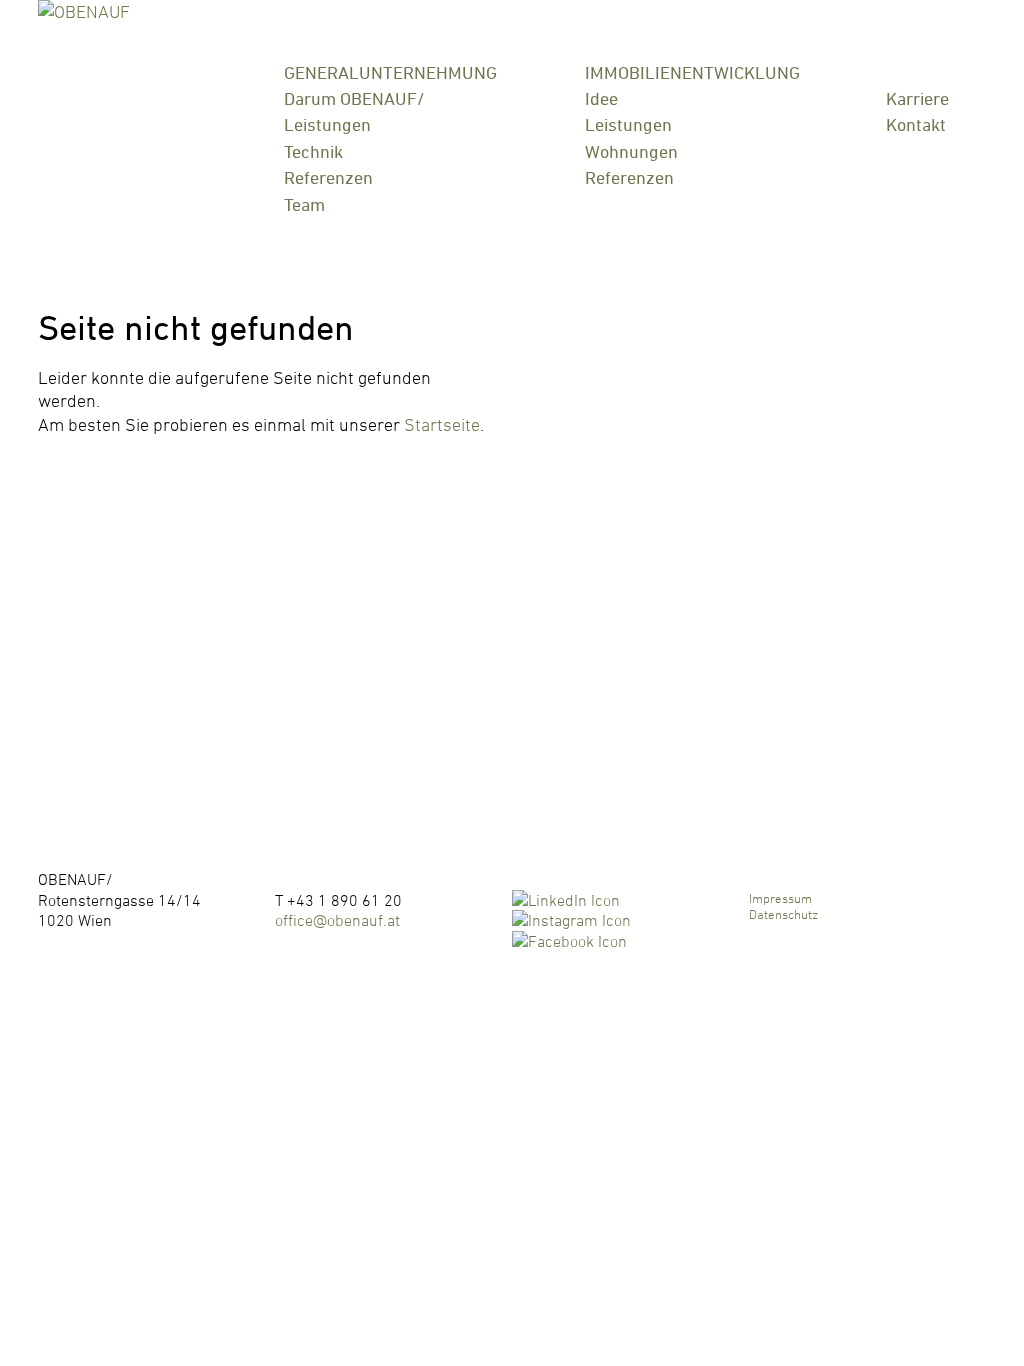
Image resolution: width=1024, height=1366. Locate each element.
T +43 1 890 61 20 (338, 900)
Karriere (917, 98)
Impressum (780, 898)
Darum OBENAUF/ (354, 98)
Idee (601, 98)
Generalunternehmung (390, 73)
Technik (313, 151)
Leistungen (327, 124)
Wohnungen (631, 151)
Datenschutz (783, 914)
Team (304, 204)
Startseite (442, 424)
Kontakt (916, 124)
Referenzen (328, 177)
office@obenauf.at (337, 920)
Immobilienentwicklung (692, 73)
